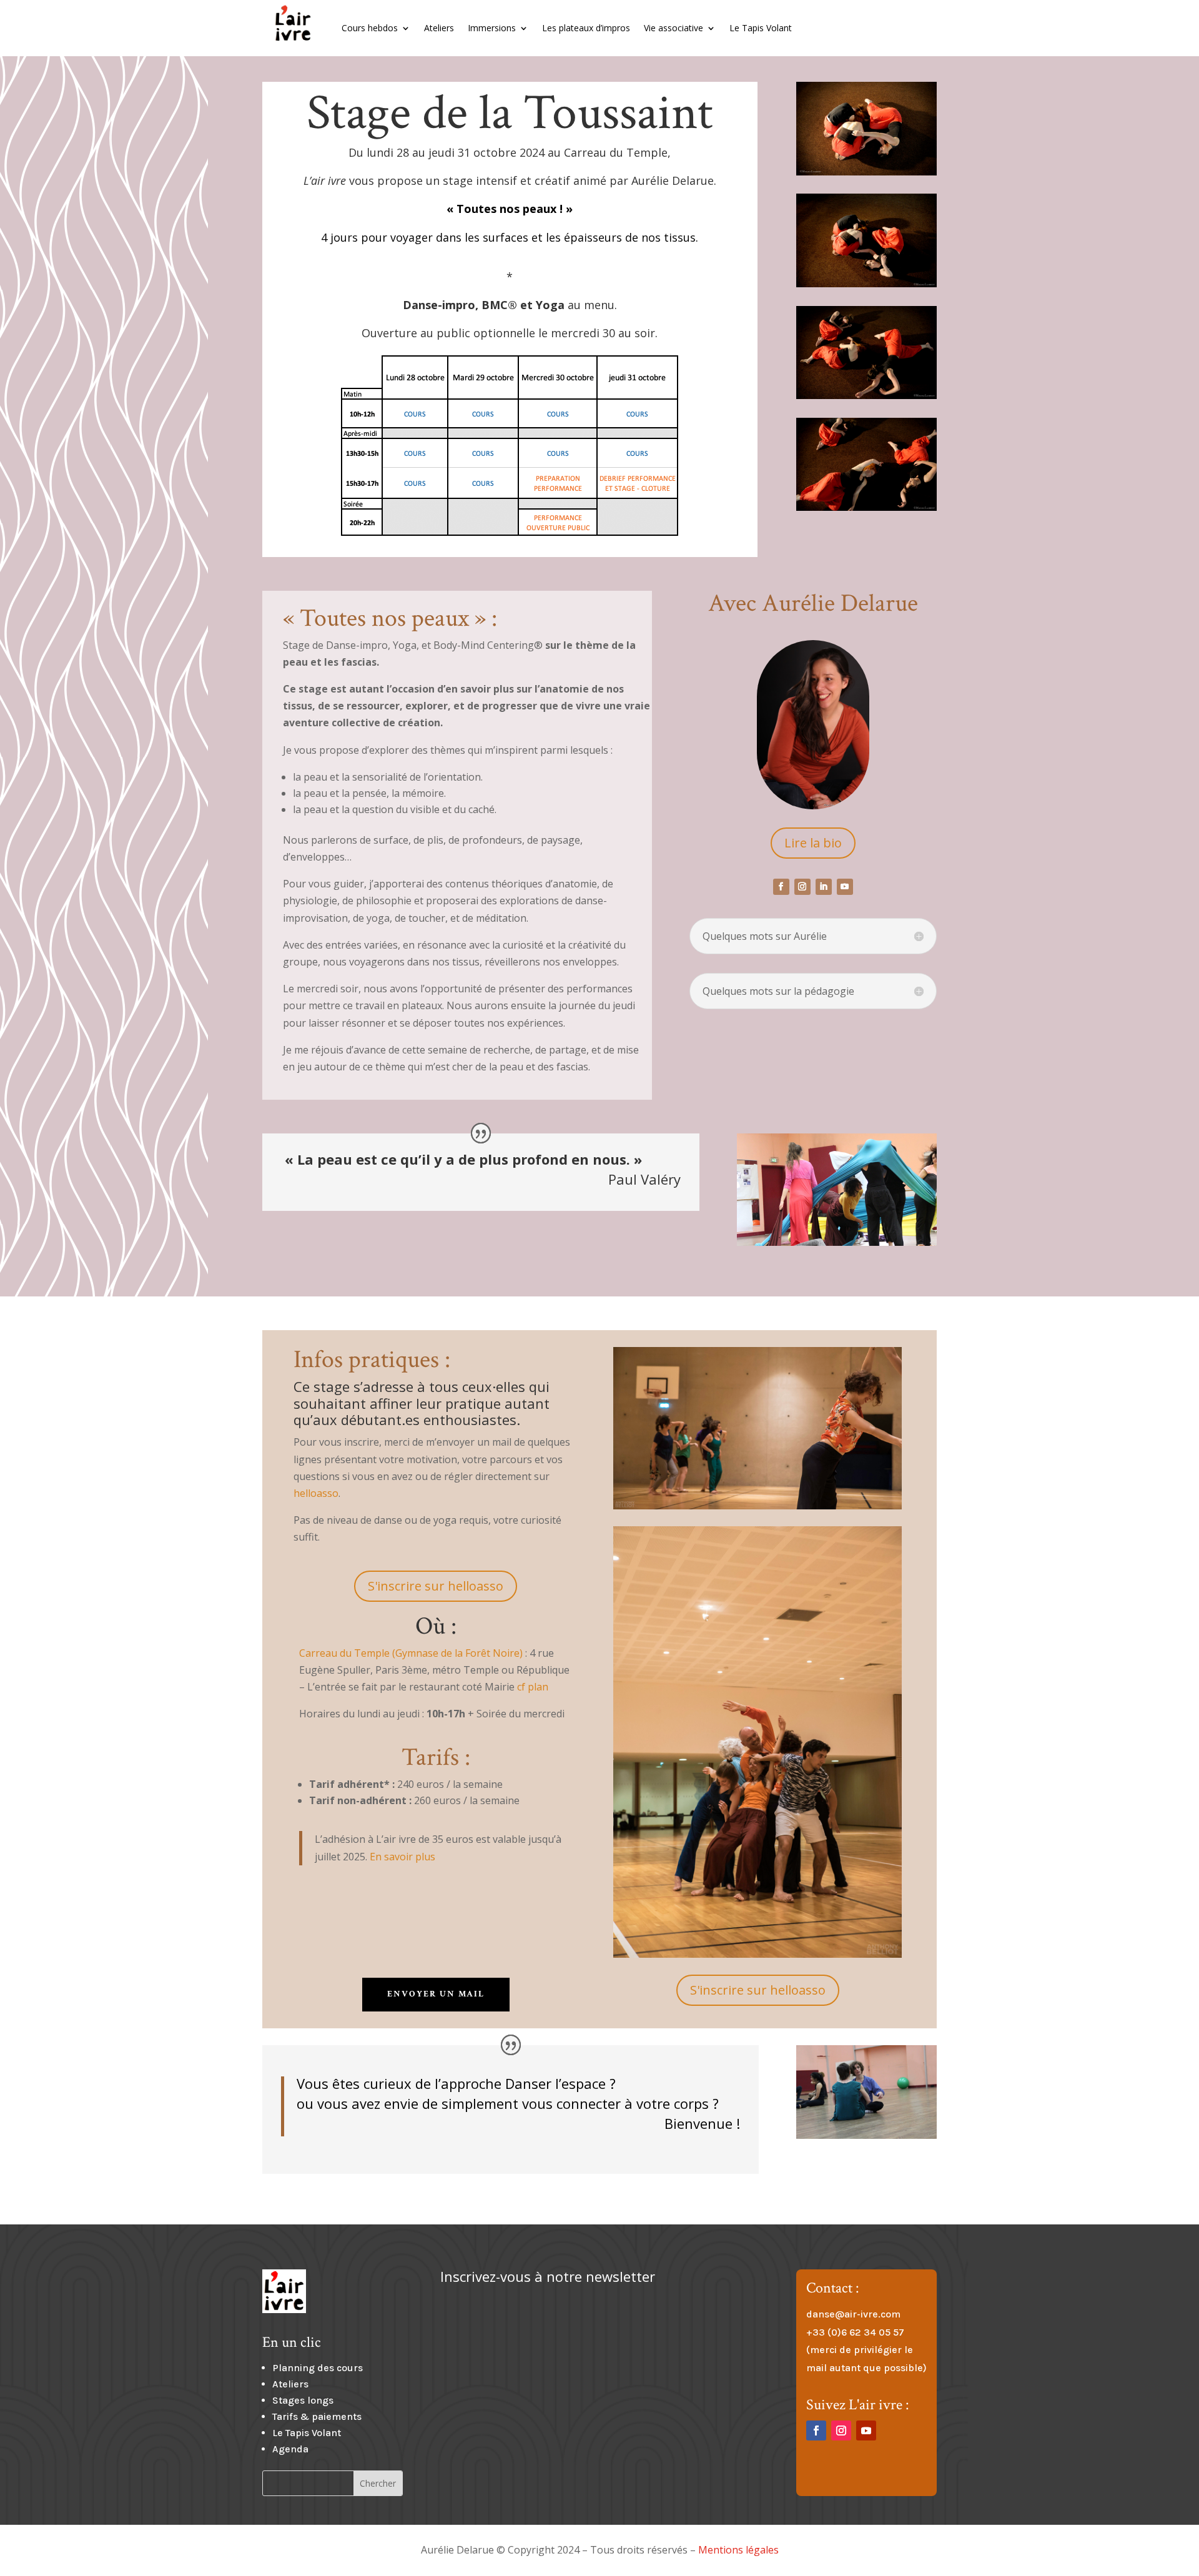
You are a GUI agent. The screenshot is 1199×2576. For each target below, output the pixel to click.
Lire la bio (813, 843)
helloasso (316, 1493)
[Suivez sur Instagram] (802, 887)
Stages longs (303, 2400)
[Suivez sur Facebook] (781, 887)
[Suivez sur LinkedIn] (824, 887)
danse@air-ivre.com (853, 2314)
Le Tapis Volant (761, 28)
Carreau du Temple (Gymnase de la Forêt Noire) (411, 1653)
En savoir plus (402, 1857)
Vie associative (674, 28)
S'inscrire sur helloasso (436, 1586)
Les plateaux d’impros (586, 28)
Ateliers (439, 28)
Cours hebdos (370, 28)
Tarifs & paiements (317, 2416)
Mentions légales (738, 2550)
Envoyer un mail (436, 1994)
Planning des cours (318, 2368)
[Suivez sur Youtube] (845, 887)
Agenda (290, 2449)
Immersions (492, 28)
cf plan (533, 1687)
